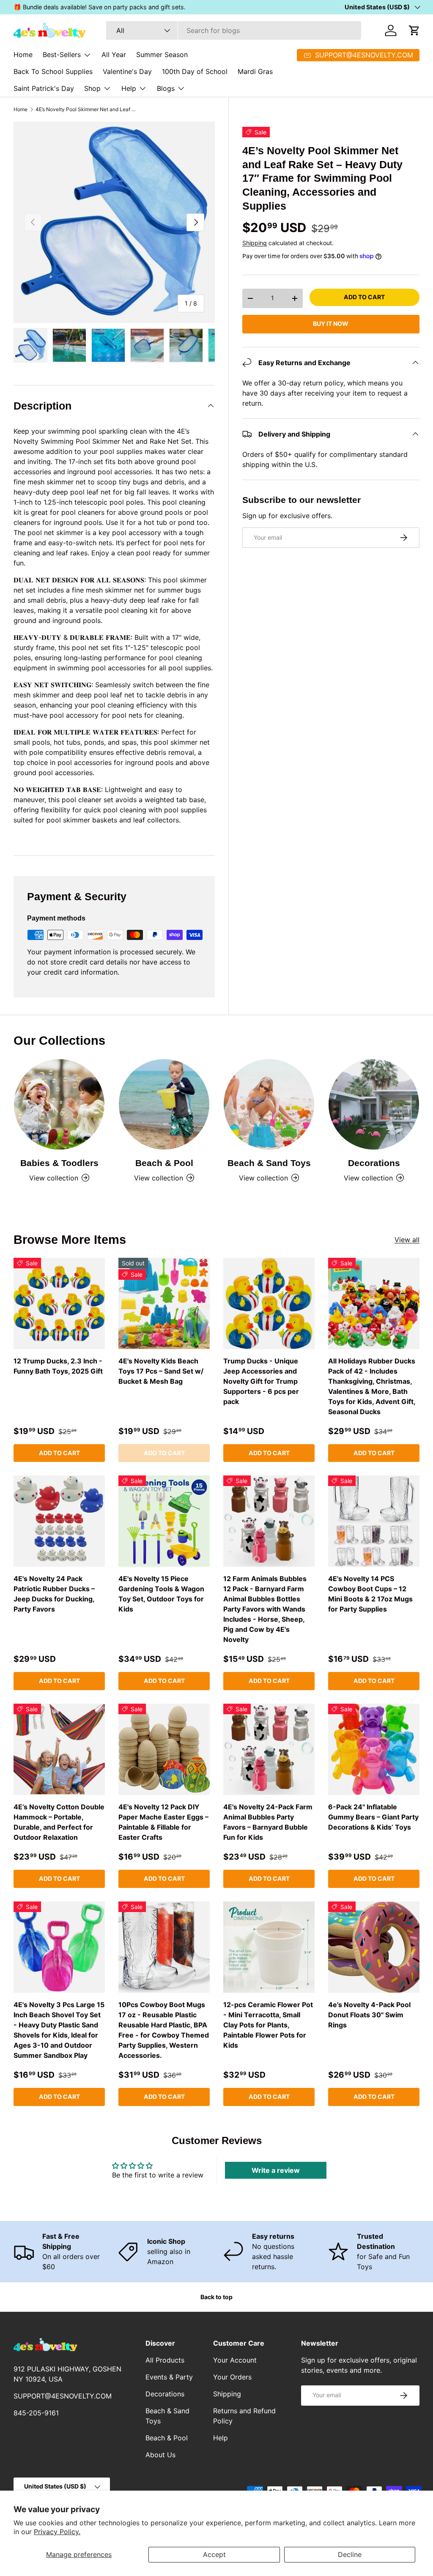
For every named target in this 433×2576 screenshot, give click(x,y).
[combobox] (234, 30)
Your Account (235, 2360)
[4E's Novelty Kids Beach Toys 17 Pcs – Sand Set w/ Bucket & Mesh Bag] (164, 1303)
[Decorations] (374, 1104)
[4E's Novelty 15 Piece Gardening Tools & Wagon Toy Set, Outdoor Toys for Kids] (164, 1521)
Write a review (276, 2170)
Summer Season (162, 55)
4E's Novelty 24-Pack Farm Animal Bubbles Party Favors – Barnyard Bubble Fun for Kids (268, 1822)
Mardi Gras (255, 71)
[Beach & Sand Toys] (269, 1104)
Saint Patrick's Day (44, 88)
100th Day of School (195, 71)
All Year (114, 55)
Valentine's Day (127, 71)
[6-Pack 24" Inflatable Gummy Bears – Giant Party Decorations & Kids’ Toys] (374, 1749)
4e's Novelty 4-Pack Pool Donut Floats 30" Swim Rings (369, 2015)
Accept (214, 2554)
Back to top (216, 2297)
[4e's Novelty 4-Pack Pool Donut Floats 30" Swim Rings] (374, 1947)
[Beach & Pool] (164, 1104)
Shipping (255, 243)
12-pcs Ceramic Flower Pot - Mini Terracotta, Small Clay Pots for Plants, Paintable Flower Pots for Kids (268, 2025)
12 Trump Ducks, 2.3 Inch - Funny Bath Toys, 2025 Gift (58, 1366)
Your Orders (232, 2377)
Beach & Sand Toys (269, 1163)
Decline (350, 2554)
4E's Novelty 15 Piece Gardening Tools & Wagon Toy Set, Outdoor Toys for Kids (161, 1594)
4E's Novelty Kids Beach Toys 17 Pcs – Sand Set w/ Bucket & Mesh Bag (161, 1371)
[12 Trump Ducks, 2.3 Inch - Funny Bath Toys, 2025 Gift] (59, 1303)
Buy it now (331, 324)
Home (23, 55)
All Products (165, 2360)
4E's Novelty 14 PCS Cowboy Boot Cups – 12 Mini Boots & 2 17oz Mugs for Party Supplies (370, 1594)
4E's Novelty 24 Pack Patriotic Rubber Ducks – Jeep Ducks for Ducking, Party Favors (54, 1594)
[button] (414, 30)
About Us (160, 2455)
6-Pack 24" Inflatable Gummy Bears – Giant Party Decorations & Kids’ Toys (373, 1817)
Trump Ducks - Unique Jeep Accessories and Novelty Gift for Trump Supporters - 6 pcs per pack (261, 1381)
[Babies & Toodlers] (59, 1104)
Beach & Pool (164, 1163)
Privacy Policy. (57, 2532)
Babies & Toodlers (59, 1163)
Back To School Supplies (53, 71)
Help (221, 2438)
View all (407, 1240)
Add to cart (364, 297)
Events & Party (169, 2377)
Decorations (374, 1163)
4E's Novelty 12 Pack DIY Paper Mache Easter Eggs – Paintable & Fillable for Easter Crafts (163, 1822)
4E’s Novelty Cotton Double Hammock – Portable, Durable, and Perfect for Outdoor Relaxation (59, 1822)
